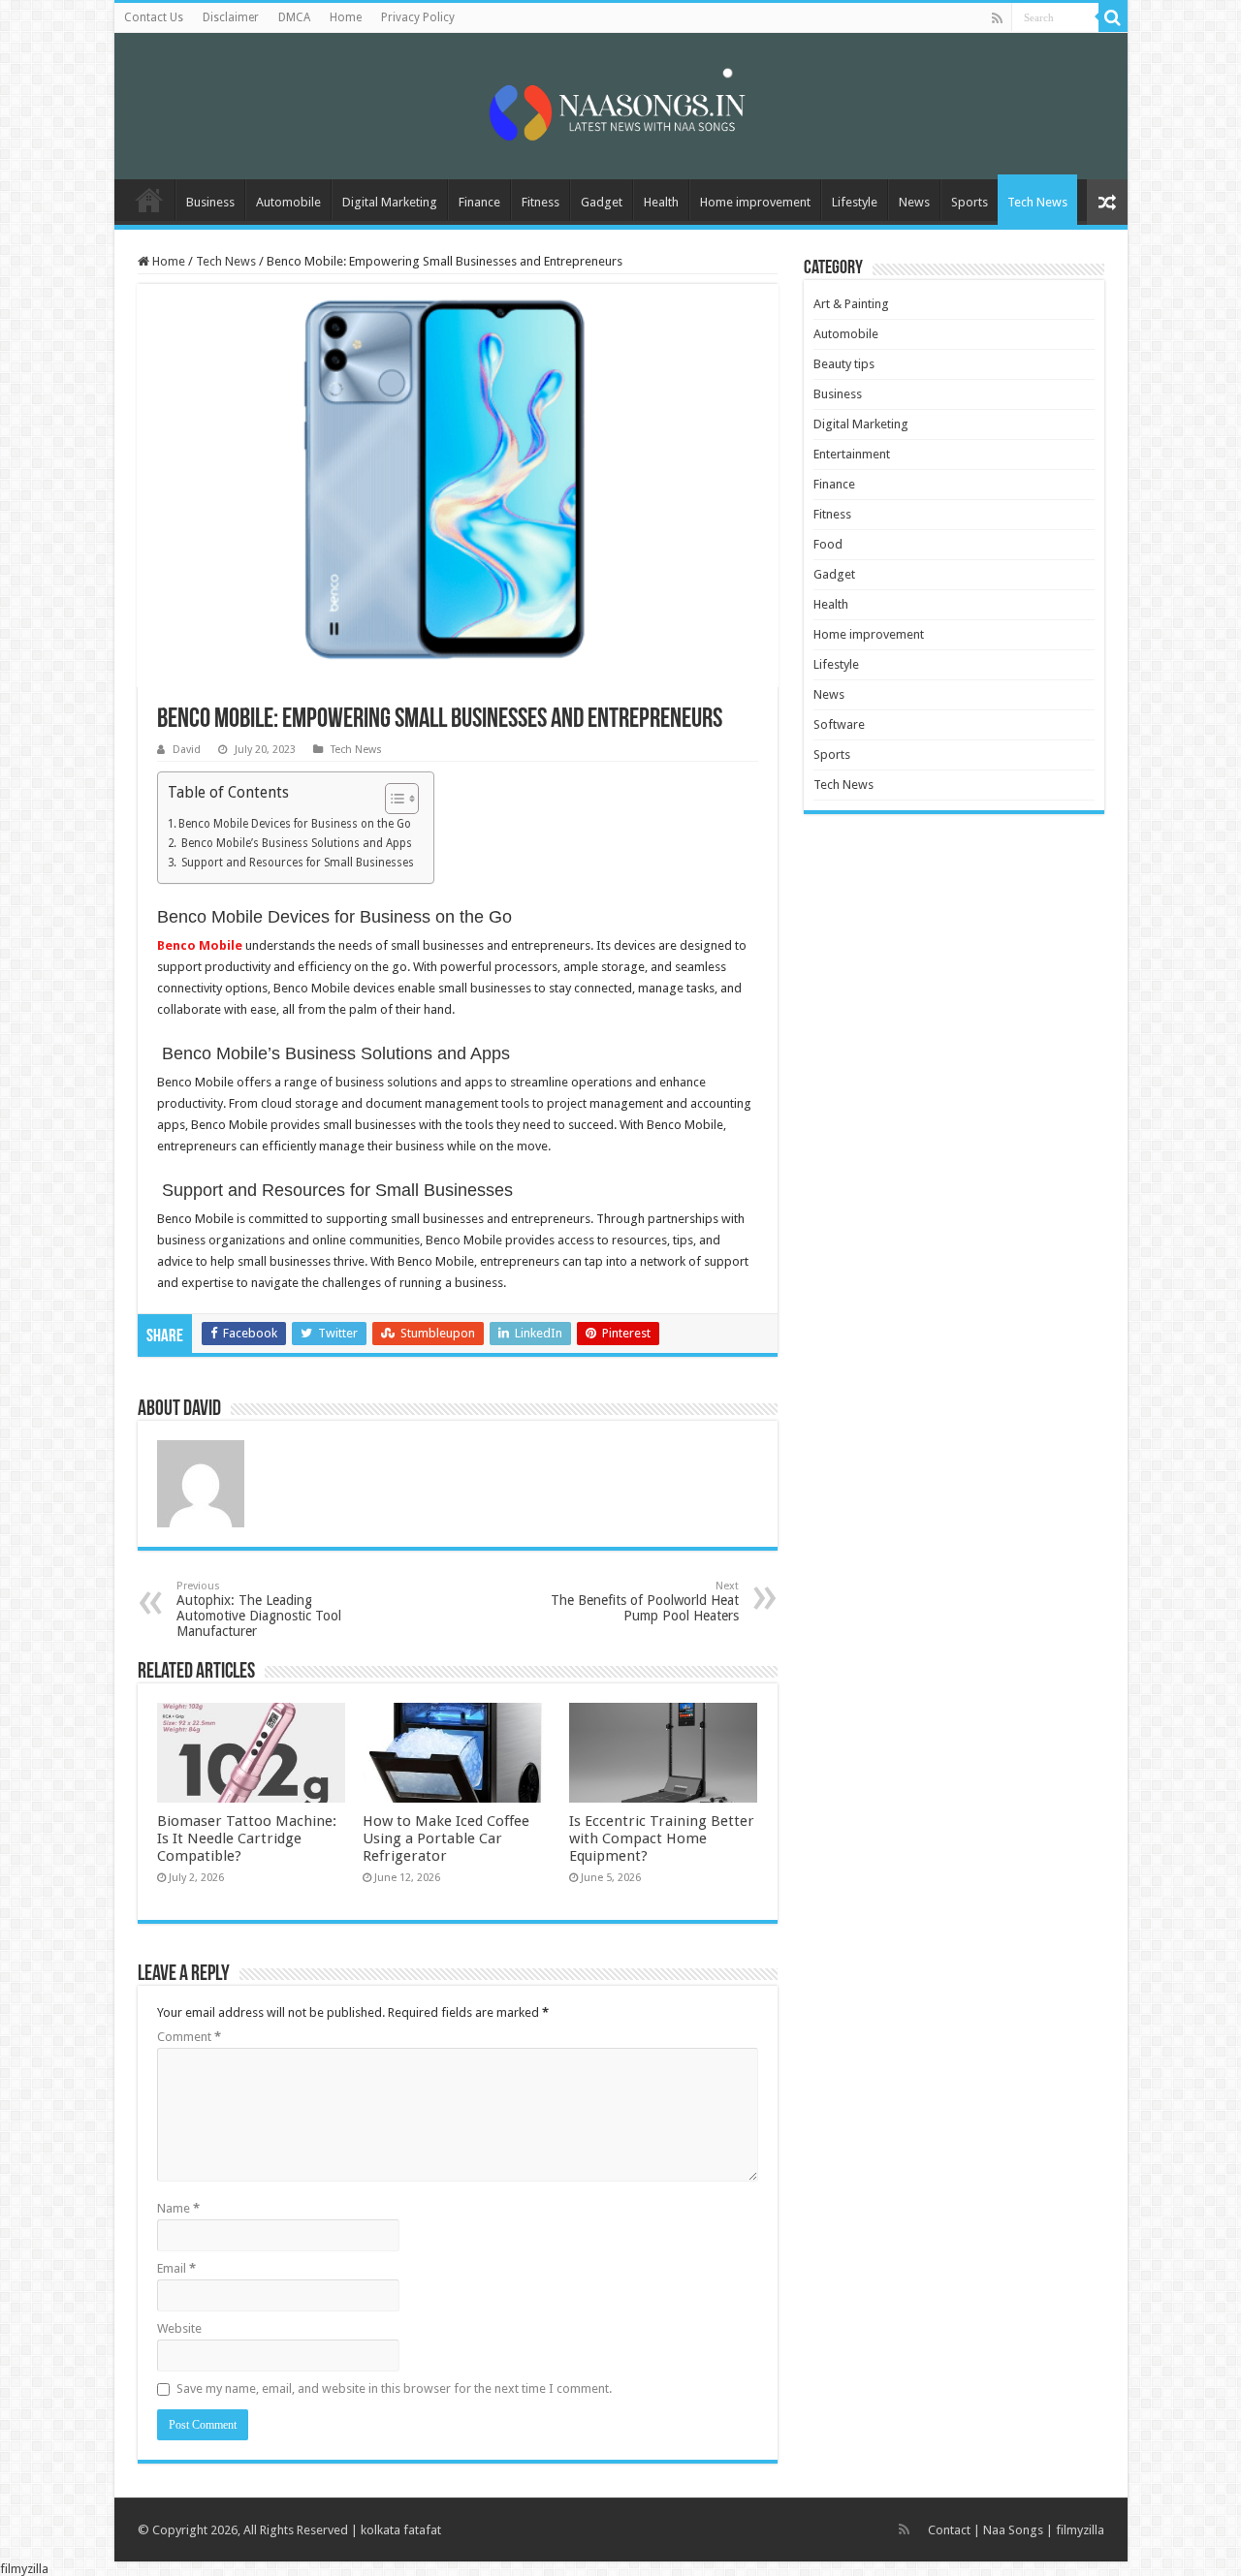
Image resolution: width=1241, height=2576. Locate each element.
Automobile (288, 202)
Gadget (602, 202)
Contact (949, 2530)
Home (346, 17)
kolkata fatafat (401, 2530)
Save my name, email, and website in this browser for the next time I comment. (394, 2388)
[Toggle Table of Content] (392, 799)
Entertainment (852, 454)
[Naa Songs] (620, 103)
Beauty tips (844, 364)
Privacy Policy (418, 17)
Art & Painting (851, 304)
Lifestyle (855, 202)
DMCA (294, 17)
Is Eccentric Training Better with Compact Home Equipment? (662, 1838)
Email (176, 2268)
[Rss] (997, 18)
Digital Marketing (390, 202)
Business (210, 202)
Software (839, 724)
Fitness (541, 202)
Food (828, 544)
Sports (970, 202)
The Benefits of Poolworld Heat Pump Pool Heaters (645, 1602)
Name (178, 2208)
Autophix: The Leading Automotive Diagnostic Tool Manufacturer (259, 1609)
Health (661, 202)
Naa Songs (1013, 2530)
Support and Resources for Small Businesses (296, 863)
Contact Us (154, 17)
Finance (479, 202)
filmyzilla (1080, 2530)
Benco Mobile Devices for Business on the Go (295, 824)
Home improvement (755, 202)
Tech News (1037, 202)
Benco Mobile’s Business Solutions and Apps (295, 843)
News (914, 202)
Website (179, 2328)
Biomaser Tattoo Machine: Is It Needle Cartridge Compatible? (247, 1838)
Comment (189, 2037)
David (187, 750)
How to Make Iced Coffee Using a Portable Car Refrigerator (446, 1838)
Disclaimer (231, 17)
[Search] (1113, 17)
